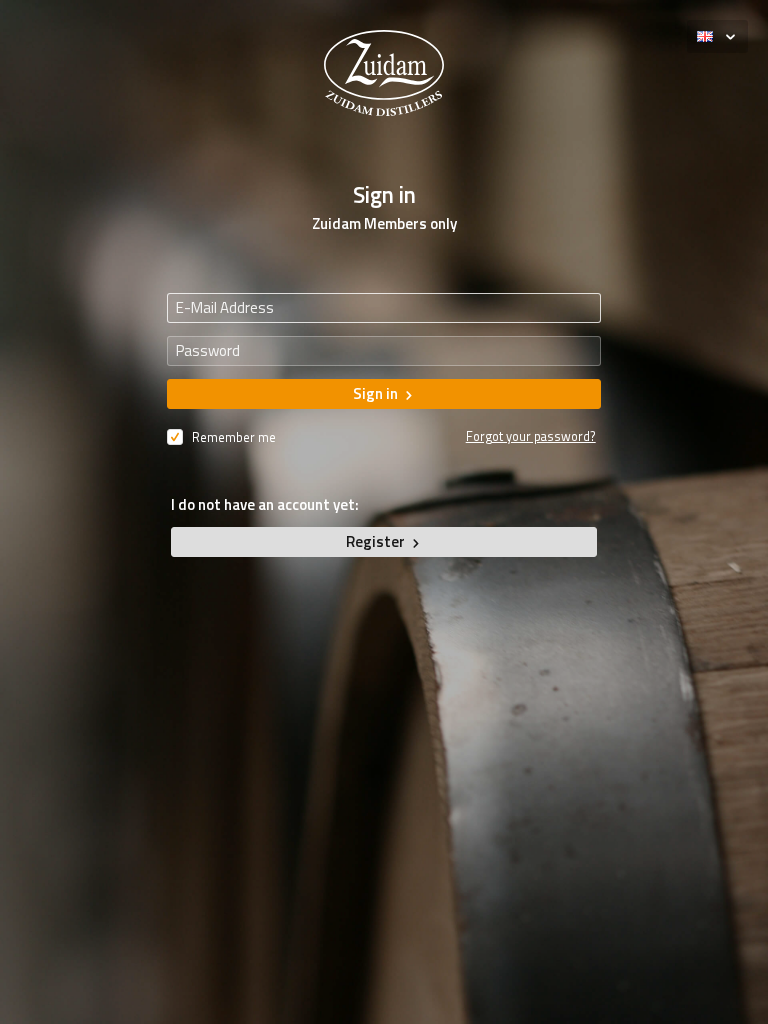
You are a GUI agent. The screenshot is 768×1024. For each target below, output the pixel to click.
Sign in (377, 393)
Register (377, 541)
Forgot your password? (531, 436)
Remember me (232, 437)
